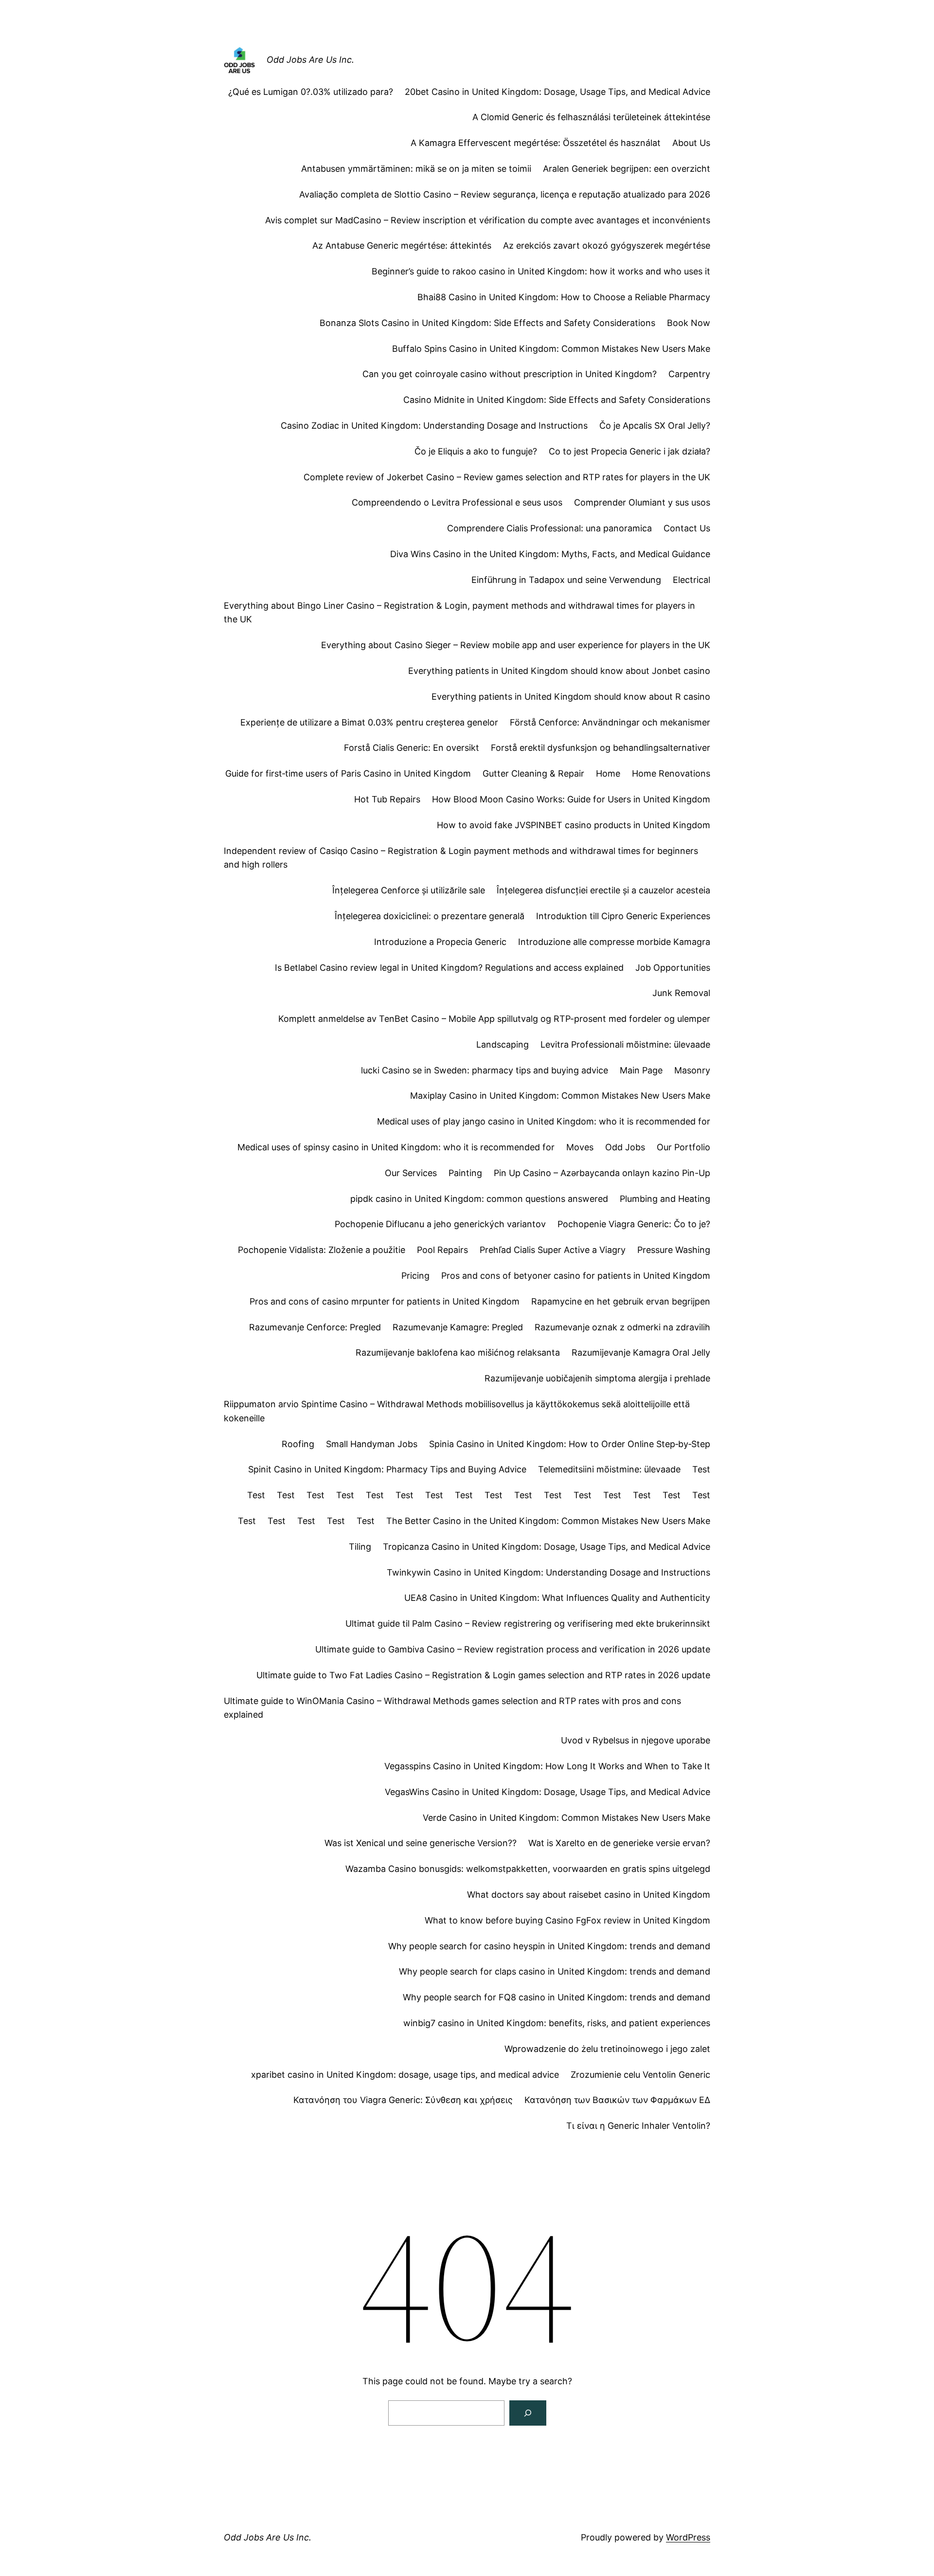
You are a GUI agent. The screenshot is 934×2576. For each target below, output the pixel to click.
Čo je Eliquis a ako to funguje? (476, 451)
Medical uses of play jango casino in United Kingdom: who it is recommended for (544, 1121)
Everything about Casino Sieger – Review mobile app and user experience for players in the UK (516, 645)
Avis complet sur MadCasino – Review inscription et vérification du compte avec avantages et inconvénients (488, 220)
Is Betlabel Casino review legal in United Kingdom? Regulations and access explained (449, 968)
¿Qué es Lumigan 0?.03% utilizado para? (311, 92)
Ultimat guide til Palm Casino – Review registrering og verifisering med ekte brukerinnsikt (528, 1624)
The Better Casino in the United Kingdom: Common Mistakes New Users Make (548, 1521)
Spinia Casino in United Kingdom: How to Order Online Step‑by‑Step (570, 1444)
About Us (691, 143)
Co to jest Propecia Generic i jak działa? (629, 451)
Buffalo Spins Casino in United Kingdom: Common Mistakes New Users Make (551, 349)
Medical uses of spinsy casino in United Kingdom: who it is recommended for (396, 1147)
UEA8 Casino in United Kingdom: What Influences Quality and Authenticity (557, 1598)
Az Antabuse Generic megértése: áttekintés (402, 245)
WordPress (688, 2537)
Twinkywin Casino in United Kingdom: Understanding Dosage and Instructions (548, 1572)
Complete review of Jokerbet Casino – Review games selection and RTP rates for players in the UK (507, 477)
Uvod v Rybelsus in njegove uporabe (636, 1740)
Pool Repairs (442, 1250)
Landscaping (503, 1044)
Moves (580, 1147)
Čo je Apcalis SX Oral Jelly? (655, 426)
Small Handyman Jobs (372, 1444)
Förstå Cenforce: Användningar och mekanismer (610, 722)
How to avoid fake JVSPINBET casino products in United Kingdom (574, 825)
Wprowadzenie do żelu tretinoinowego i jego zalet (607, 2049)
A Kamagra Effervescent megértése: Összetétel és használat (536, 143)
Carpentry (689, 374)
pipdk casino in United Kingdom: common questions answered (479, 1199)
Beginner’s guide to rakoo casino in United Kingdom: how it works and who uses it (541, 271)
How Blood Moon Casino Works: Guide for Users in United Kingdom (571, 799)
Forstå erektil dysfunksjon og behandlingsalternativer (601, 748)
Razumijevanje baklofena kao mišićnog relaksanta (458, 1352)
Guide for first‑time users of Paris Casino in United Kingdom (348, 773)
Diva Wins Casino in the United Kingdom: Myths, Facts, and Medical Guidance (550, 554)
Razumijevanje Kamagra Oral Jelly (641, 1352)
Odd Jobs (625, 1147)
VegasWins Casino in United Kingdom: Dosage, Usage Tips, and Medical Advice (548, 1792)
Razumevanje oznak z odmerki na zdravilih (622, 1327)
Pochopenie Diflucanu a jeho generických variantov (440, 1224)
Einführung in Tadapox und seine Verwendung (566, 580)
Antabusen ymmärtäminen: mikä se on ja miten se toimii (416, 169)
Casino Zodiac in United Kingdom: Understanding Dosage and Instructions (434, 426)
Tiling (360, 1547)
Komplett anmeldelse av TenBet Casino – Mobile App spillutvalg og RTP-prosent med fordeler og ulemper (494, 1019)
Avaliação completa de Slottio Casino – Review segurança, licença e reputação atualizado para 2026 (505, 194)
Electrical (692, 580)
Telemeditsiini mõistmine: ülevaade (609, 1469)
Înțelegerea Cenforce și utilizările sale (409, 890)
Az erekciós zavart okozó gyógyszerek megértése (607, 245)
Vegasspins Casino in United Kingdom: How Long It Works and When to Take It (547, 1766)
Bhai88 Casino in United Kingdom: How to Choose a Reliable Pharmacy (564, 297)
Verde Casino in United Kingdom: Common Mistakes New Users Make (566, 1818)
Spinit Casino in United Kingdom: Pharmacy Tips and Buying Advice (387, 1469)
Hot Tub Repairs (387, 799)
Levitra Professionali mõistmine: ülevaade (625, 1044)
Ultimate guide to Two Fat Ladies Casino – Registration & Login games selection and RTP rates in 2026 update (483, 1675)
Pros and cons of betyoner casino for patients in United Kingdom (576, 1276)
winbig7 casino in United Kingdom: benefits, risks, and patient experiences (557, 2023)
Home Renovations (671, 773)
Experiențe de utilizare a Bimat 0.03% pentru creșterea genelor (369, 722)
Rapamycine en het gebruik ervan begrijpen (621, 1301)
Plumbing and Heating (665, 1199)
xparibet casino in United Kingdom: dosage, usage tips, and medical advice (405, 2075)
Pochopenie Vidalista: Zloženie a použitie (322, 1250)
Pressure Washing (674, 1250)
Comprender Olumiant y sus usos (642, 502)
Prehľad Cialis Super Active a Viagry (553, 1250)
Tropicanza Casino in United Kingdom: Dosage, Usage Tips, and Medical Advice (547, 1547)
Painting (465, 1173)
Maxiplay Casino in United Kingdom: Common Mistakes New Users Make (560, 1096)
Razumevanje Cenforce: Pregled (315, 1327)
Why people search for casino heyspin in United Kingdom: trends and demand (549, 1946)
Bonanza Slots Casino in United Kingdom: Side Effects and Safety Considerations (487, 323)
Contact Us (687, 528)
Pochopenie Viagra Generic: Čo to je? (634, 1224)
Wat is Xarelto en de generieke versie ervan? (619, 1843)
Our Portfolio (683, 1147)
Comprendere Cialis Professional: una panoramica (549, 528)
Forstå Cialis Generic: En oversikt (412, 748)
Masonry (692, 1070)
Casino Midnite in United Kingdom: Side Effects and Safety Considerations (557, 400)
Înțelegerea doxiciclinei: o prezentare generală (430, 916)
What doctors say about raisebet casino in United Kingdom (589, 1895)
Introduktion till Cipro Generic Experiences (623, 916)
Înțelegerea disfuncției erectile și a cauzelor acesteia (603, 890)
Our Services (411, 1173)
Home (608, 773)
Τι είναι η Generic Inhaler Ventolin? (638, 2126)
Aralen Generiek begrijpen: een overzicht (627, 169)
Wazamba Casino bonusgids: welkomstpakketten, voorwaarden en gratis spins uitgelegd (528, 1869)
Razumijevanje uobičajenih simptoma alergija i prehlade (597, 1378)
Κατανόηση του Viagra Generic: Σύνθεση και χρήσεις (403, 2100)
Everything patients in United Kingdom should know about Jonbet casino (559, 671)
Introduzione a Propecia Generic (440, 942)
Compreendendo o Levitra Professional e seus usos (457, 502)
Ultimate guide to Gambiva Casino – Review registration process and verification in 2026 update (513, 1649)
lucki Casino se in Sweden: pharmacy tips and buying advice (485, 1070)
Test (701, 1469)
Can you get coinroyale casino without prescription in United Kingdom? (510, 374)
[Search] (528, 2413)
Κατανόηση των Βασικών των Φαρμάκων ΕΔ (617, 2100)
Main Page (641, 1070)
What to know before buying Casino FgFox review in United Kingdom (567, 1920)
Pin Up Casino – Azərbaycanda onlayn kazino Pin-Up (602, 1173)
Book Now (689, 323)
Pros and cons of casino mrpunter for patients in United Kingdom (385, 1301)
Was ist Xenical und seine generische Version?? (421, 1843)
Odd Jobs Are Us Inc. (310, 60)
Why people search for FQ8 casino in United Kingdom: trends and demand (557, 1997)
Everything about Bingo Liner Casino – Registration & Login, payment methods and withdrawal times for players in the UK (459, 613)
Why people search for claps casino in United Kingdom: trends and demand (555, 1971)
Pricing (415, 1276)
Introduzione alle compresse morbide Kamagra (614, 942)
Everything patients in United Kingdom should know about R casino (571, 697)
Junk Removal (681, 993)
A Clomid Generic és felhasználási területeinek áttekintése (591, 117)
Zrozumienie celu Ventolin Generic (640, 2075)
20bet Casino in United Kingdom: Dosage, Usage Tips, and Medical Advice (557, 92)
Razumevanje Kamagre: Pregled (458, 1327)
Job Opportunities (673, 968)
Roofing (298, 1444)
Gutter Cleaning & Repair (533, 773)
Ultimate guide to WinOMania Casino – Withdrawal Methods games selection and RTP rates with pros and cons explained (452, 1708)
